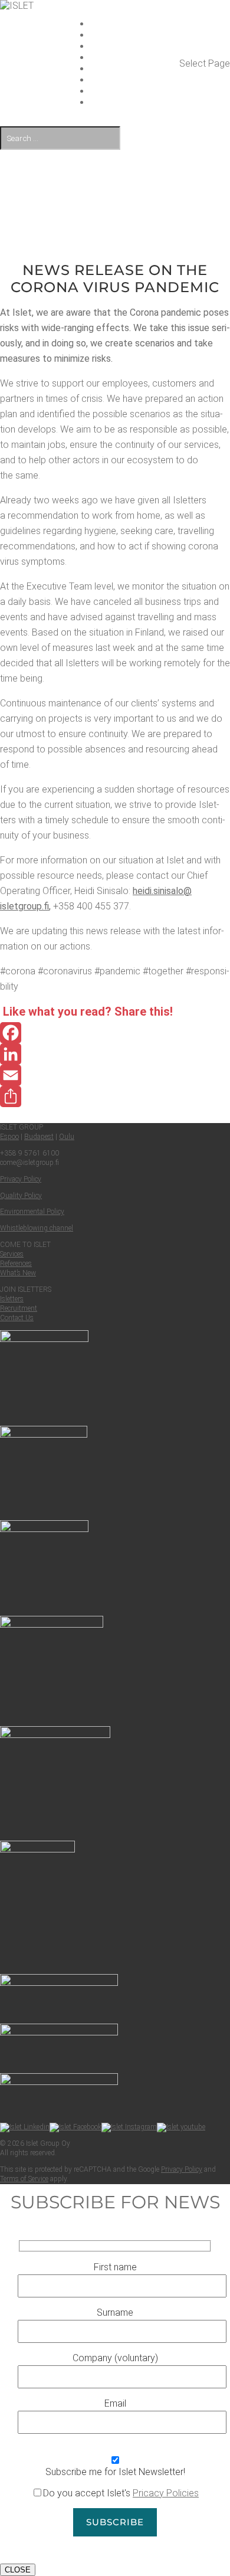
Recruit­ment (19, 1308)
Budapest (39, 1137)
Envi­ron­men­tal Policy (32, 1212)
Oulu (67, 1137)
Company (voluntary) (115, 2358)
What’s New (18, 1273)
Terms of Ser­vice (24, 2179)
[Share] (115, 1096)
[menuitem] (135, 102)
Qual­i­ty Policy (21, 1196)
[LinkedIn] (115, 1054)
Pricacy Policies (166, 2493)
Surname (115, 2312)
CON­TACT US (135, 91)
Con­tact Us (17, 1318)
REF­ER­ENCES (135, 46)
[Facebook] (115, 1033)
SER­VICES (135, 35)
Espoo (9, 1137)
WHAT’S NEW (135, 58)
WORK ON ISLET (135, 69)
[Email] (115, 1075)
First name (115, 2267)
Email (115, 2403)
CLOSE (18, 2570)
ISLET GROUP (135, 24)
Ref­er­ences (16, 1264)
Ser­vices (12, 1254)
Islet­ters (12, 1299)
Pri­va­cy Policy (21, 1179)
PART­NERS (135, 80)
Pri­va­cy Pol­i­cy (182, 2169)
